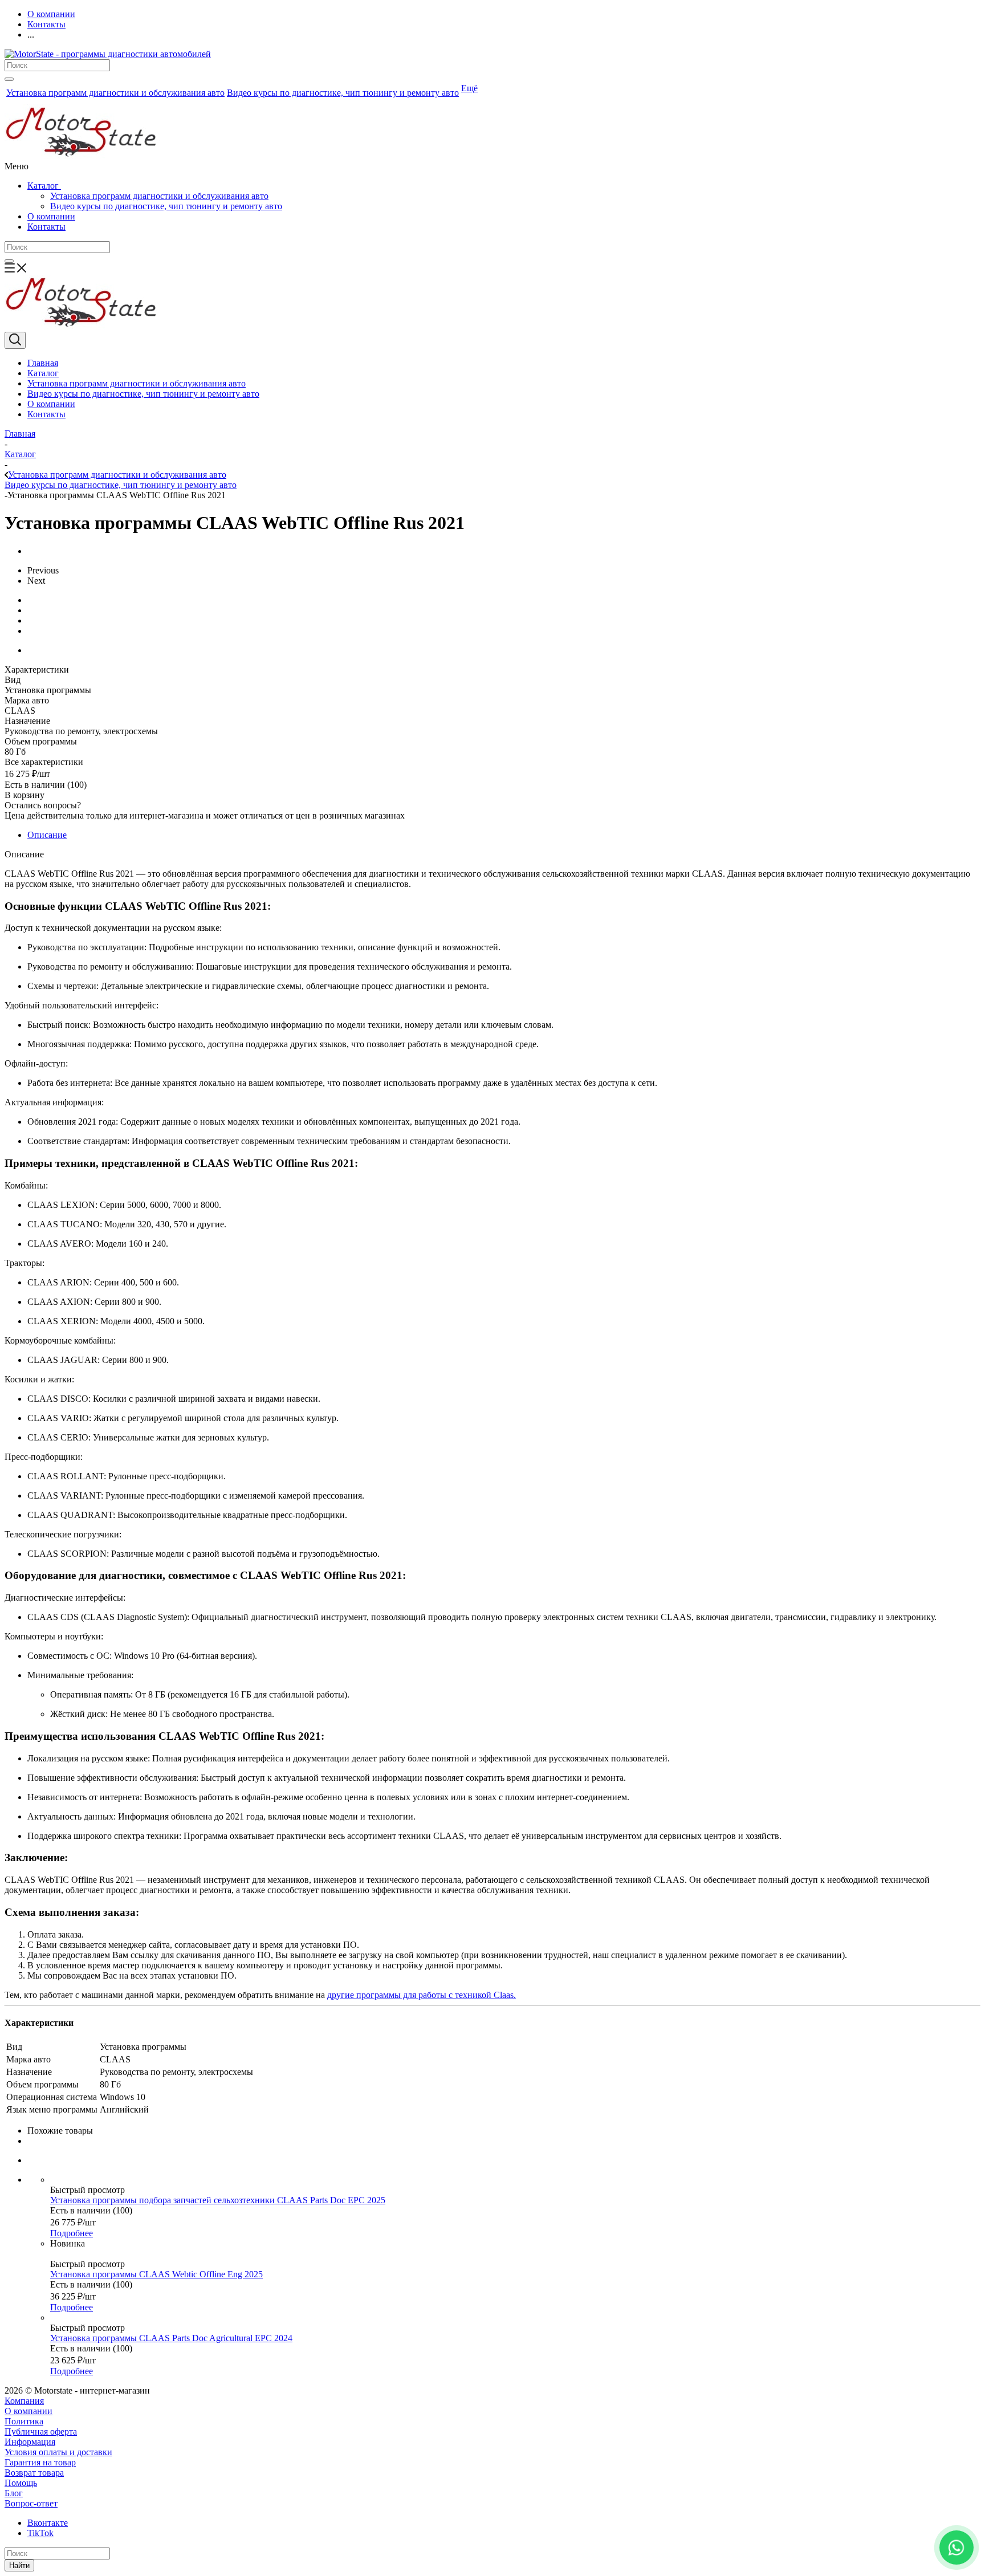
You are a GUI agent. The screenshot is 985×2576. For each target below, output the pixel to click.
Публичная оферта (41, 2431)
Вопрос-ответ (31, 2503)
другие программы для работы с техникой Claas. (422, 1995)
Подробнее (72, 2233)
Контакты (46, 227)
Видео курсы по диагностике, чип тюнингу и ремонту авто (166, 206)
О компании (51, 216)
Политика (24, 2421)
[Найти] (9, 79)
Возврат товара (34, 2473)
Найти (19, 2565)
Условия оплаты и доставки (58, 2452)
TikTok (40, 2533)
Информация (30, 2442)
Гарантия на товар (40, 2462)
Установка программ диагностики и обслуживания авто (159, 196)
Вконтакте (48, 2523)
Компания (24, 2401)
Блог (14, 2493)
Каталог (44, 186)
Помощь (21, 2483)
